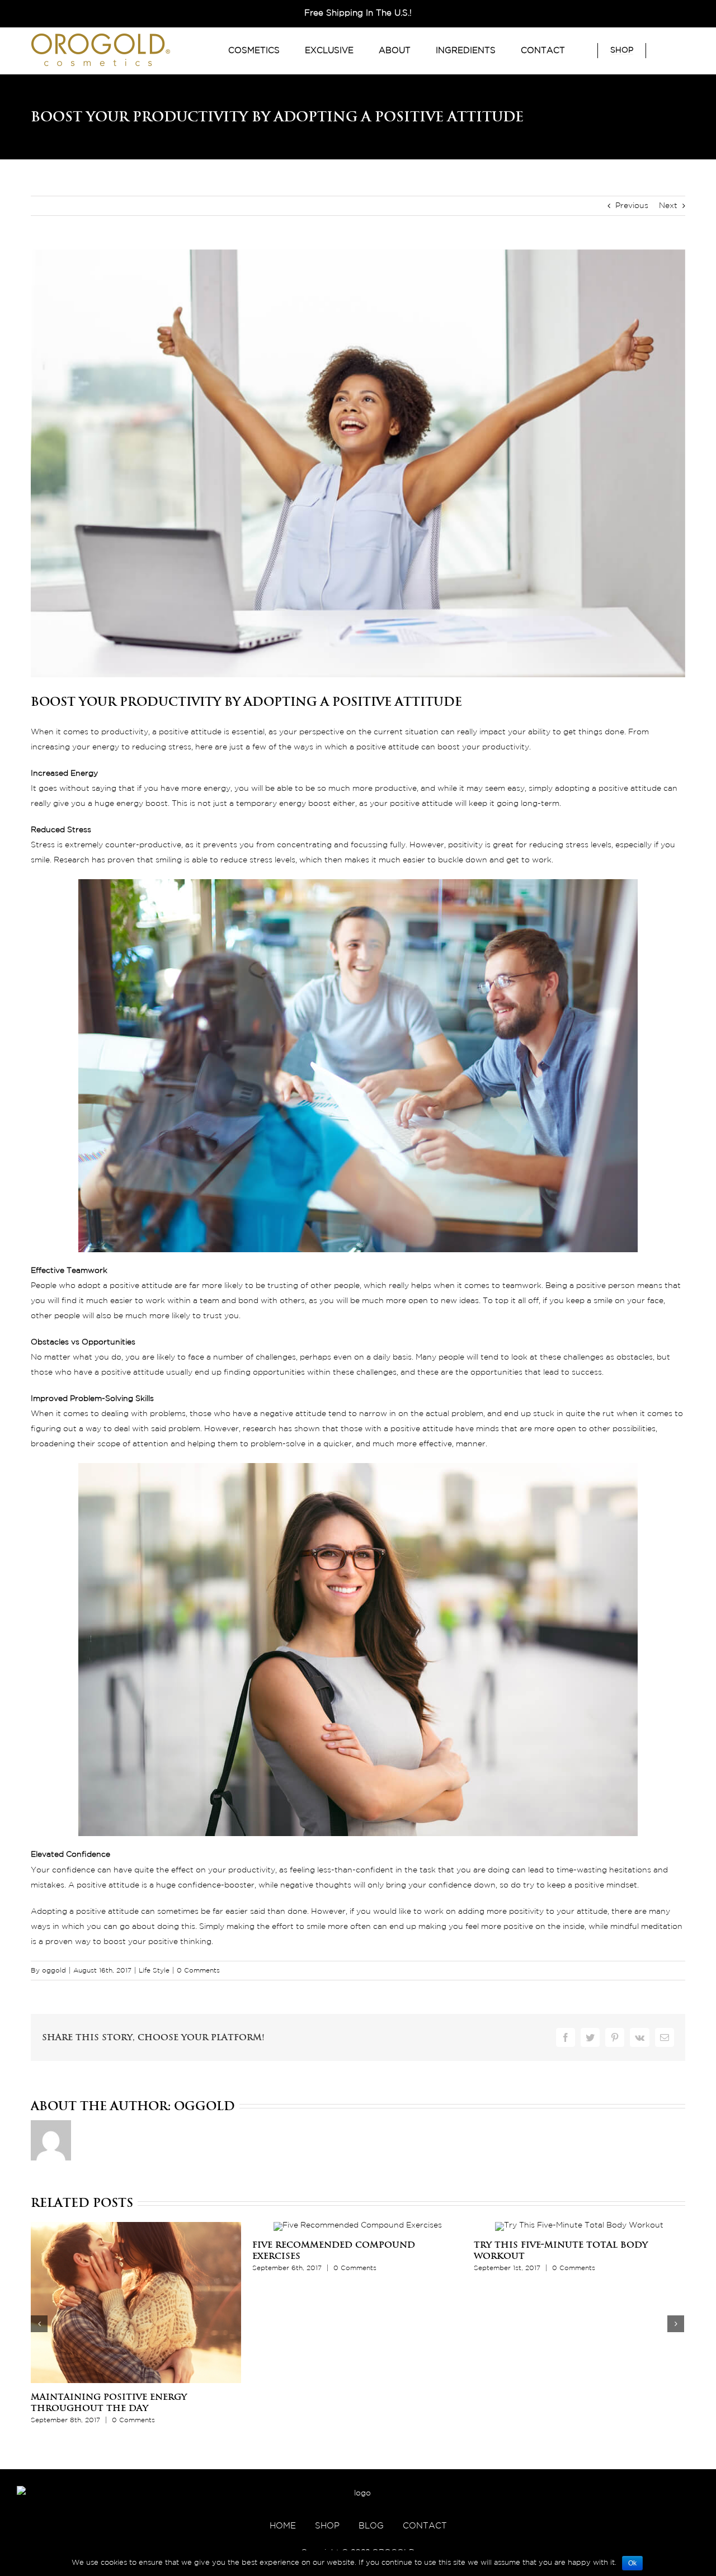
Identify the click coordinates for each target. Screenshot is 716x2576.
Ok (632, 2563)
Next (668, 206)
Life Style (154, 1971)
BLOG (371, 2526)
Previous (632, 206)
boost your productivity (483, 747)
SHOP (327, 2526)
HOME (283, 2526)
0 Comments (198, 1971)
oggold (54, 1971)
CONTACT (425, 2526)
